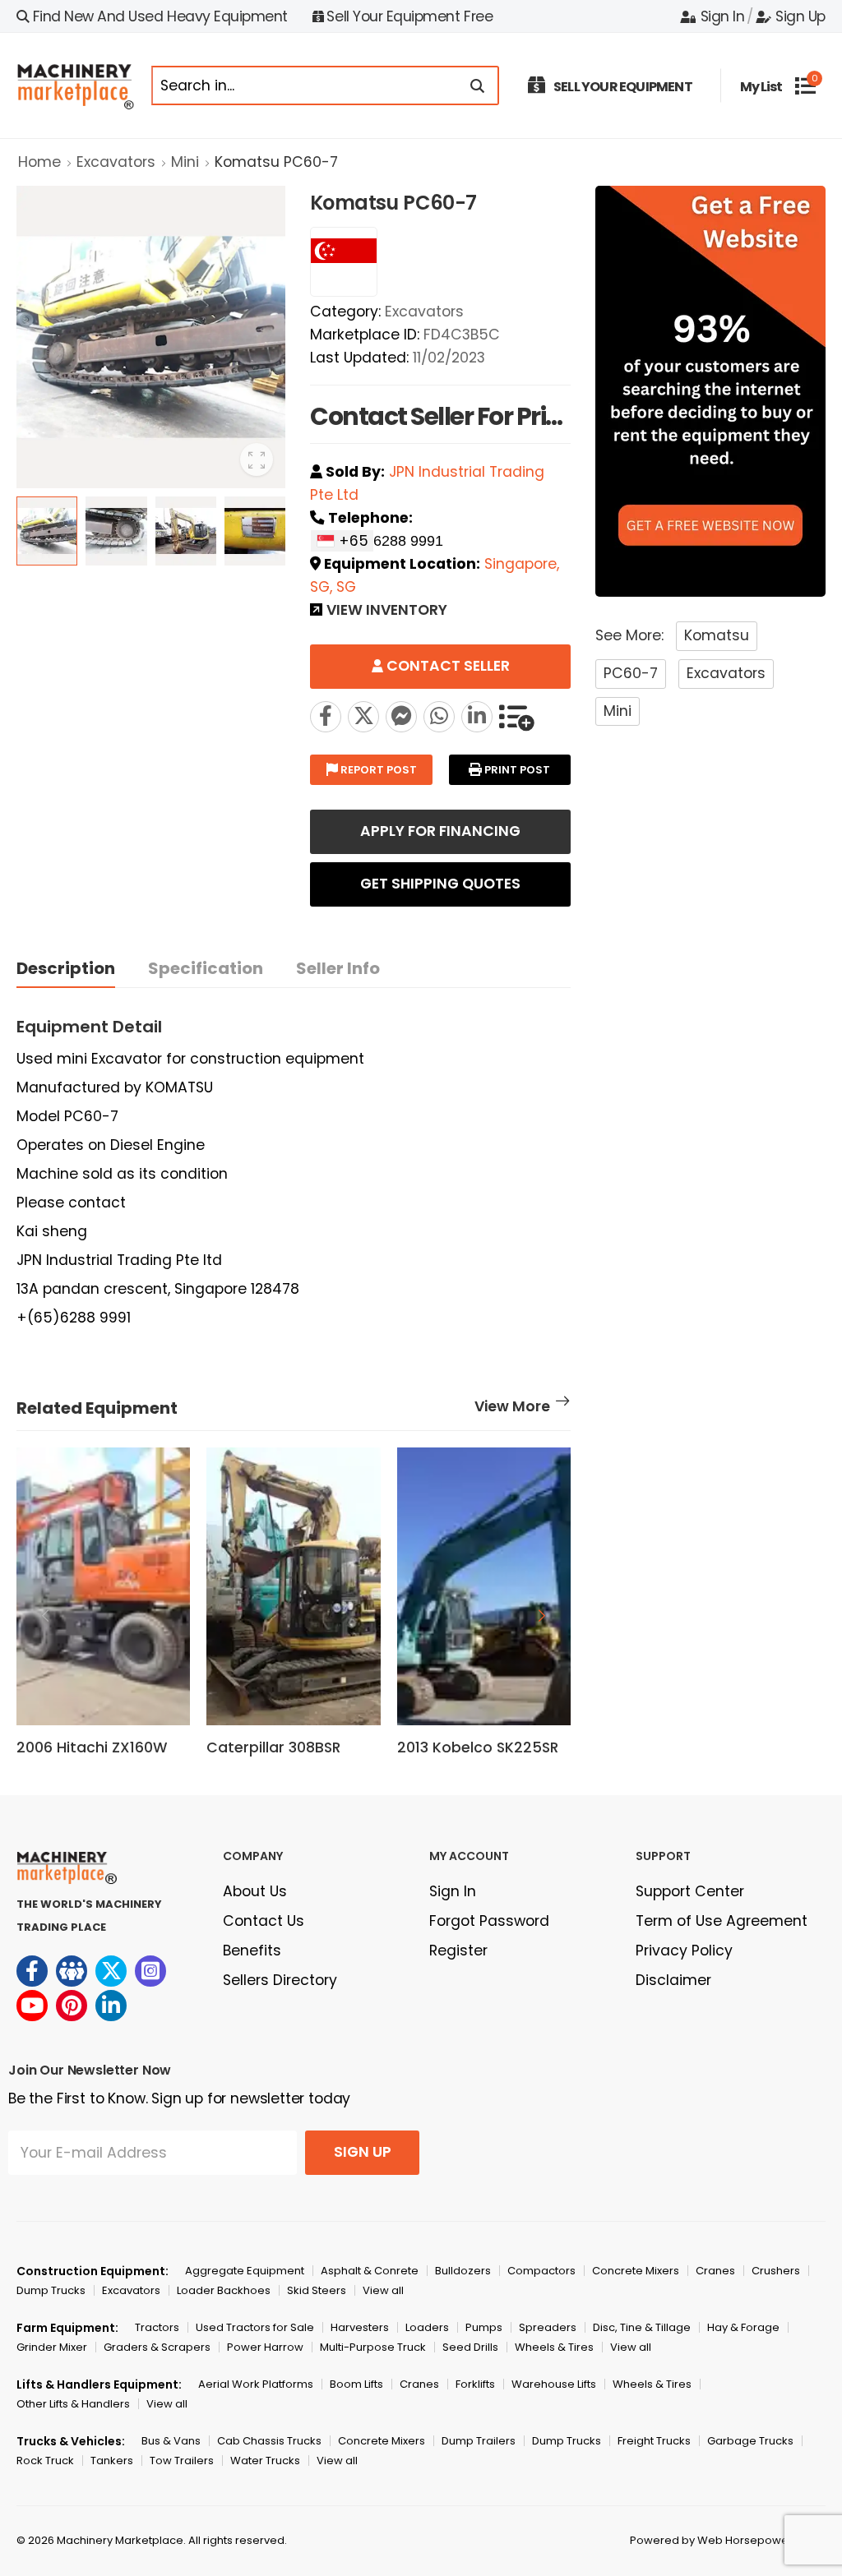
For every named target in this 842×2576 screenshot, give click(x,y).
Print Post (516, 770)
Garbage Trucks (750, 2441)
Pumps (484, 2327)
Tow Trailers (182, 2461)
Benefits (252, 1950)
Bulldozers (463, 2271)
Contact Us (264, 1921)
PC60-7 (631, 673)
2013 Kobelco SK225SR (478, 1747)
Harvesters (360, 2327)
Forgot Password (489, 1921)
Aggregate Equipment (245, 2271)
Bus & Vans (171, 2441)
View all (383, 2290)
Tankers (112, 2461)
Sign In (722, 16)
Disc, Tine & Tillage (642, 2327)
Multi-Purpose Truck (373, 2347)
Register (458, 1950)
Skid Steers (317, 2290)
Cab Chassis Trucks (269, 2441)
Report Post (377, 770)
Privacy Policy (684, 1950)
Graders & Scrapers (157, 2347)
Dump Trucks (51, 2290)
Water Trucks (265, 2461)
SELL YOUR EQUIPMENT (623, 87)
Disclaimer (673, 1980)
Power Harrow (265, 2347)
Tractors (157, 2327)
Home (39, 162)
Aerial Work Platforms (256, 2384)
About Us (255, 1891)
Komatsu (717, 635)
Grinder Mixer (52, 2347)
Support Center (690, 1891)
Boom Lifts (356, 2384)
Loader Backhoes (224, 2290)
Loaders (427, 2327)
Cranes (715, 2271)
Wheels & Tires (554, 2347)
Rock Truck (45, 2461)
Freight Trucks (654, 2441)
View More (512, 1408)
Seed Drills (470, 2347)
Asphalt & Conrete (370, 2271)
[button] (542, 1615)
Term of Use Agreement (722, 1921)
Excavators (116, 162)
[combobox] (342, 541)
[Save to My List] (516, 717)
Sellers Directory (280, 1980)
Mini (185, 162)
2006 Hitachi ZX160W (92, 1747)
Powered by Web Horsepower (711, 2540)
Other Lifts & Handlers (73, 2404)
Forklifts (475, 2384)
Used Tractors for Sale (255, 2327)
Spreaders (548, 2327)
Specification (206, 968)
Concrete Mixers (636, 2271)
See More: (629, 635)
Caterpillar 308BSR (273, 1747)
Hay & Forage (743, 2327)
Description (66, 968)
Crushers (776, 2271)
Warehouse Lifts (554, 2384)
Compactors (541, 2271)
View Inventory (387, 612)
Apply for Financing (440, 831)
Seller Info (338, 968)
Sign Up (800, 16)
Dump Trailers (479, 2441)
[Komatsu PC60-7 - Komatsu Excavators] (363, 717)
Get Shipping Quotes (440, 884)
